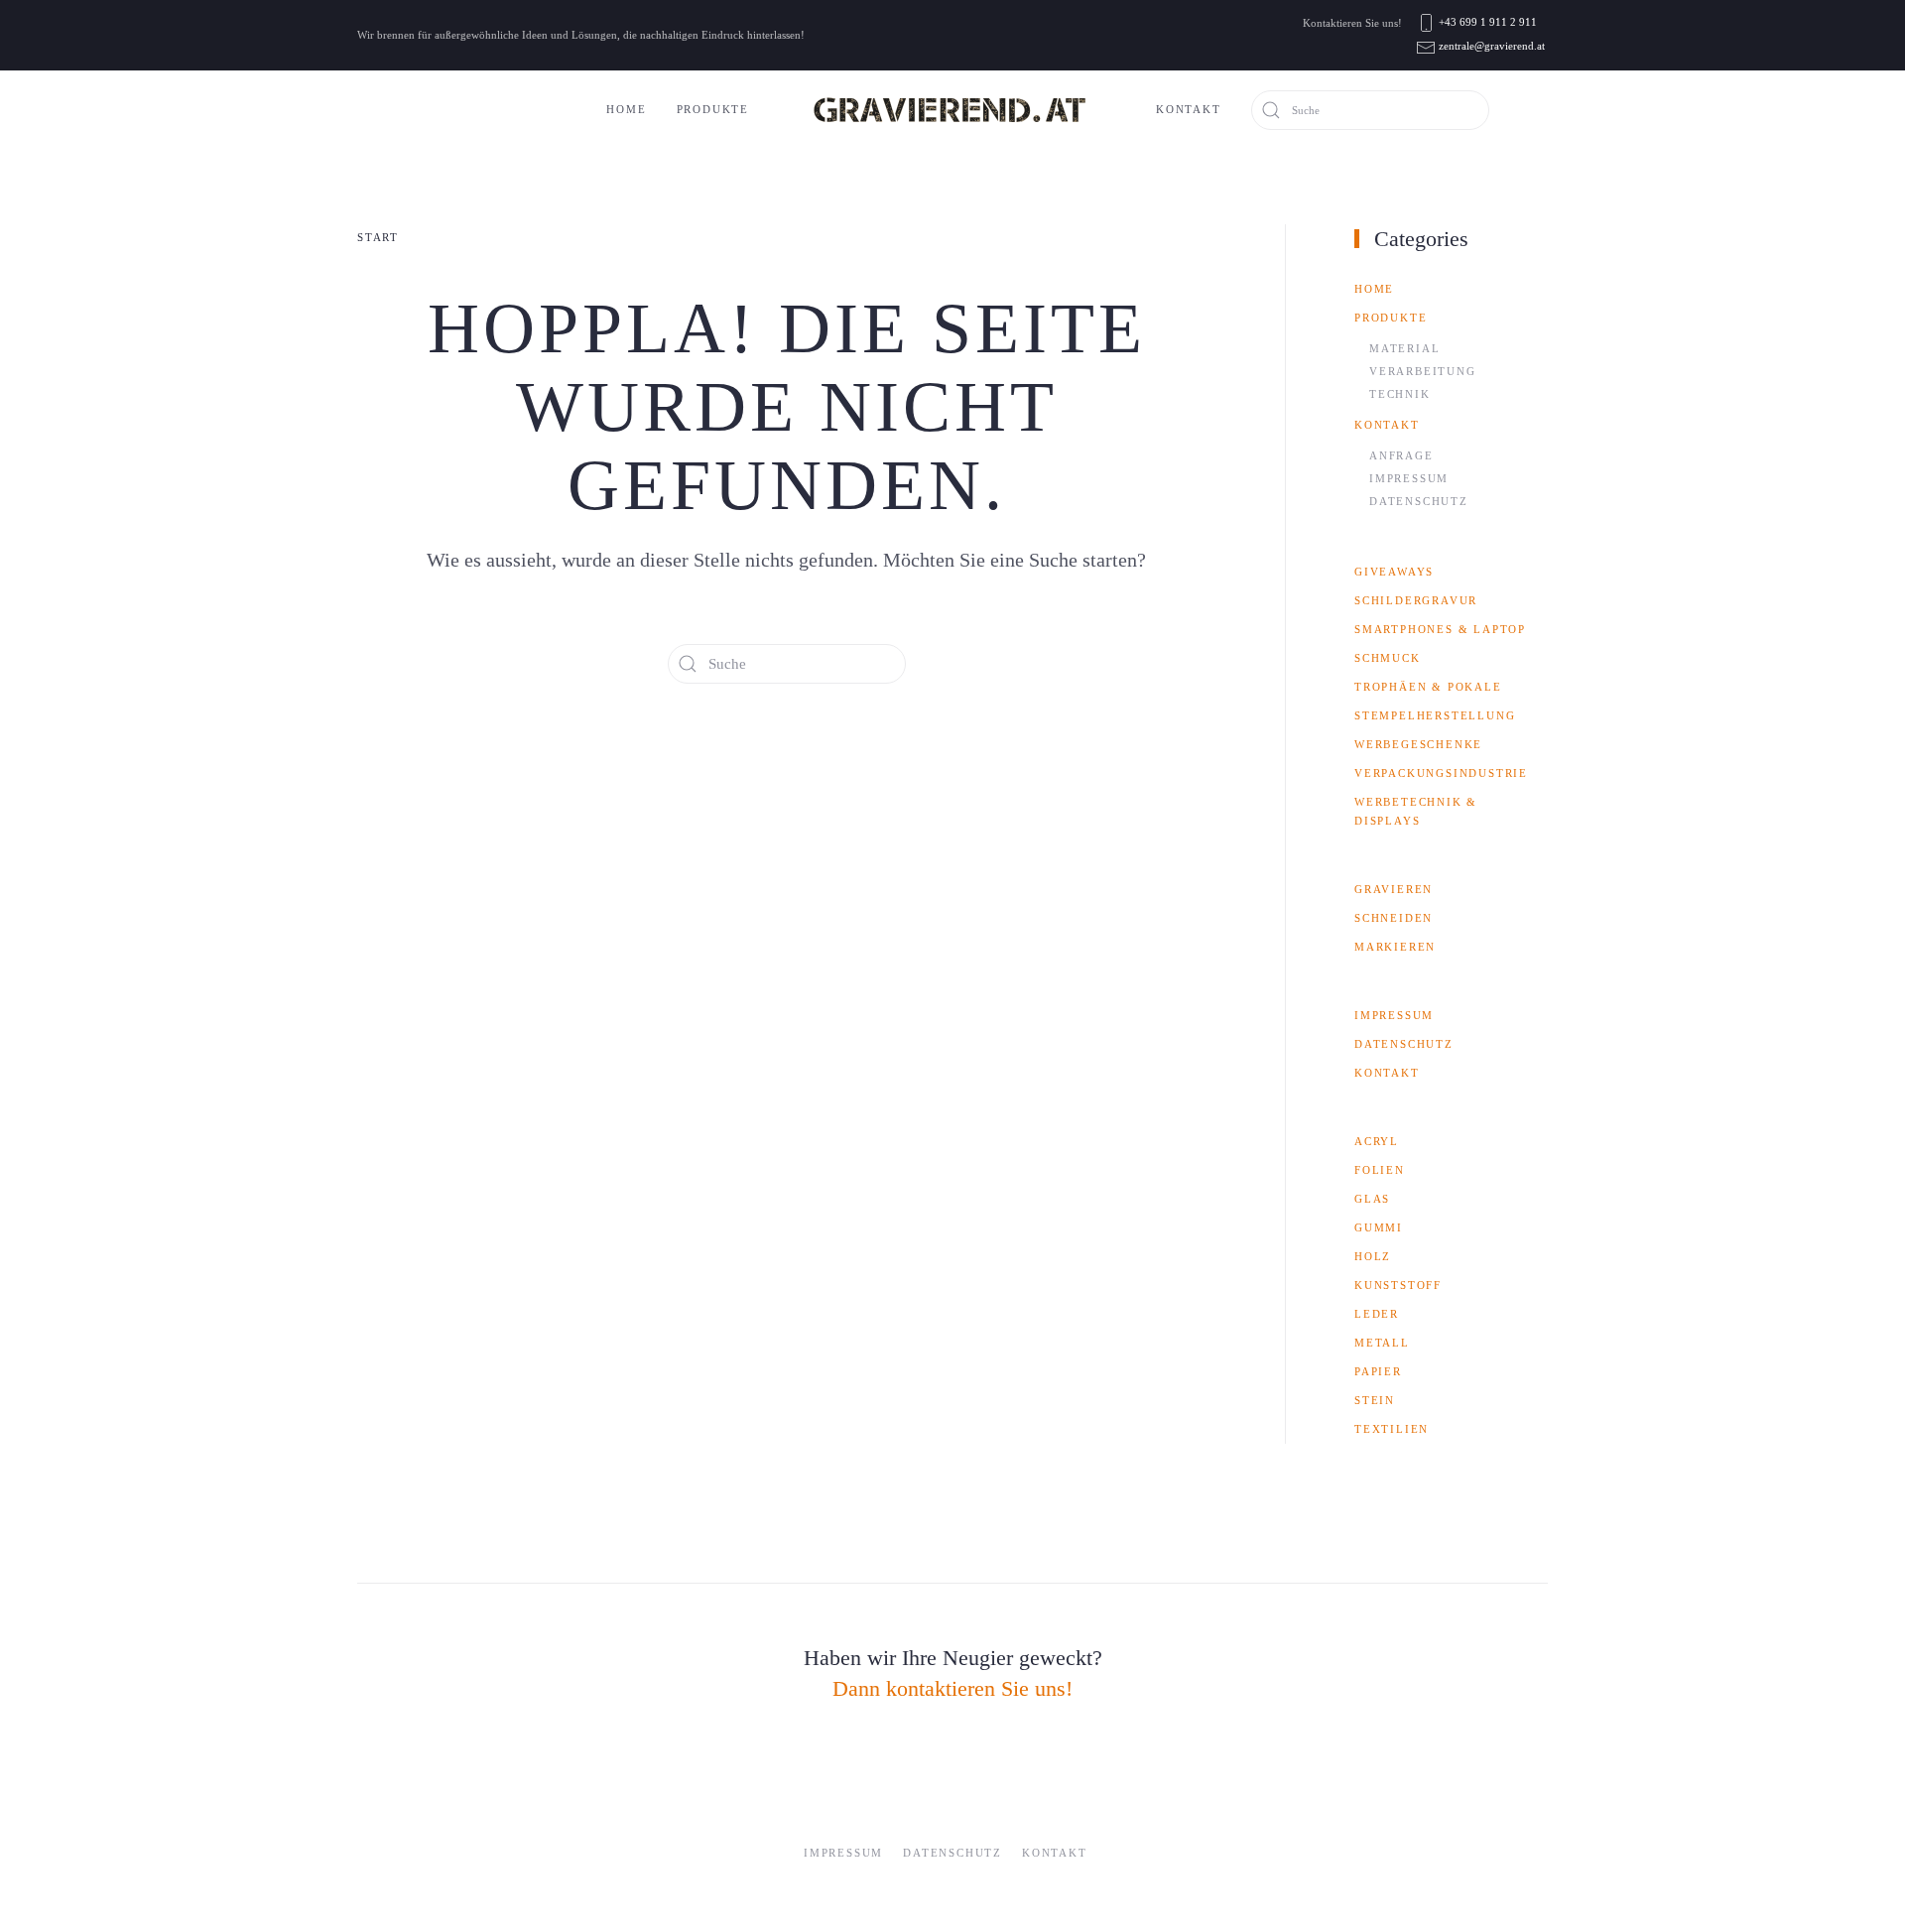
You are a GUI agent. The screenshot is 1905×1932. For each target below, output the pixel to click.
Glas (1372, 1199)
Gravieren (1394, 889)
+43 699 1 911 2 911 (1488, 22)
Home (626, 109)
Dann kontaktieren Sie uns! (952, 1688)
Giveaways (1394, 572)
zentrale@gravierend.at (1492, 46)
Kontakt (1189, 109)
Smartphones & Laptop (1440, 629)
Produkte (713, 109)
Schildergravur (1416, 600)
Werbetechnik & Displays (1416, 811)
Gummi (1379, 1227)
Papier (1378, 1371)
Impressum (1409, 478)
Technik (1400, 394)
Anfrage (1401, 455)
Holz (1373, 1256)
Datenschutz (1419, 501)
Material (1404, 348)
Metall (1382, 1343)
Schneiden (1394, 918)
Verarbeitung (1423, 371)
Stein (1375, 1400)
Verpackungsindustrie (1441, 773)
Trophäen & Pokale (1428, 687)
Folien (1380, 1170)
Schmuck (1388, 658)
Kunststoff (1398, 1285)
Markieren (1395, 947)
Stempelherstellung (1435, 715)
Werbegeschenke (1418, 744)
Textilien (1392, 1429)
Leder (1377, 1314)
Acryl (1377, 1141)
